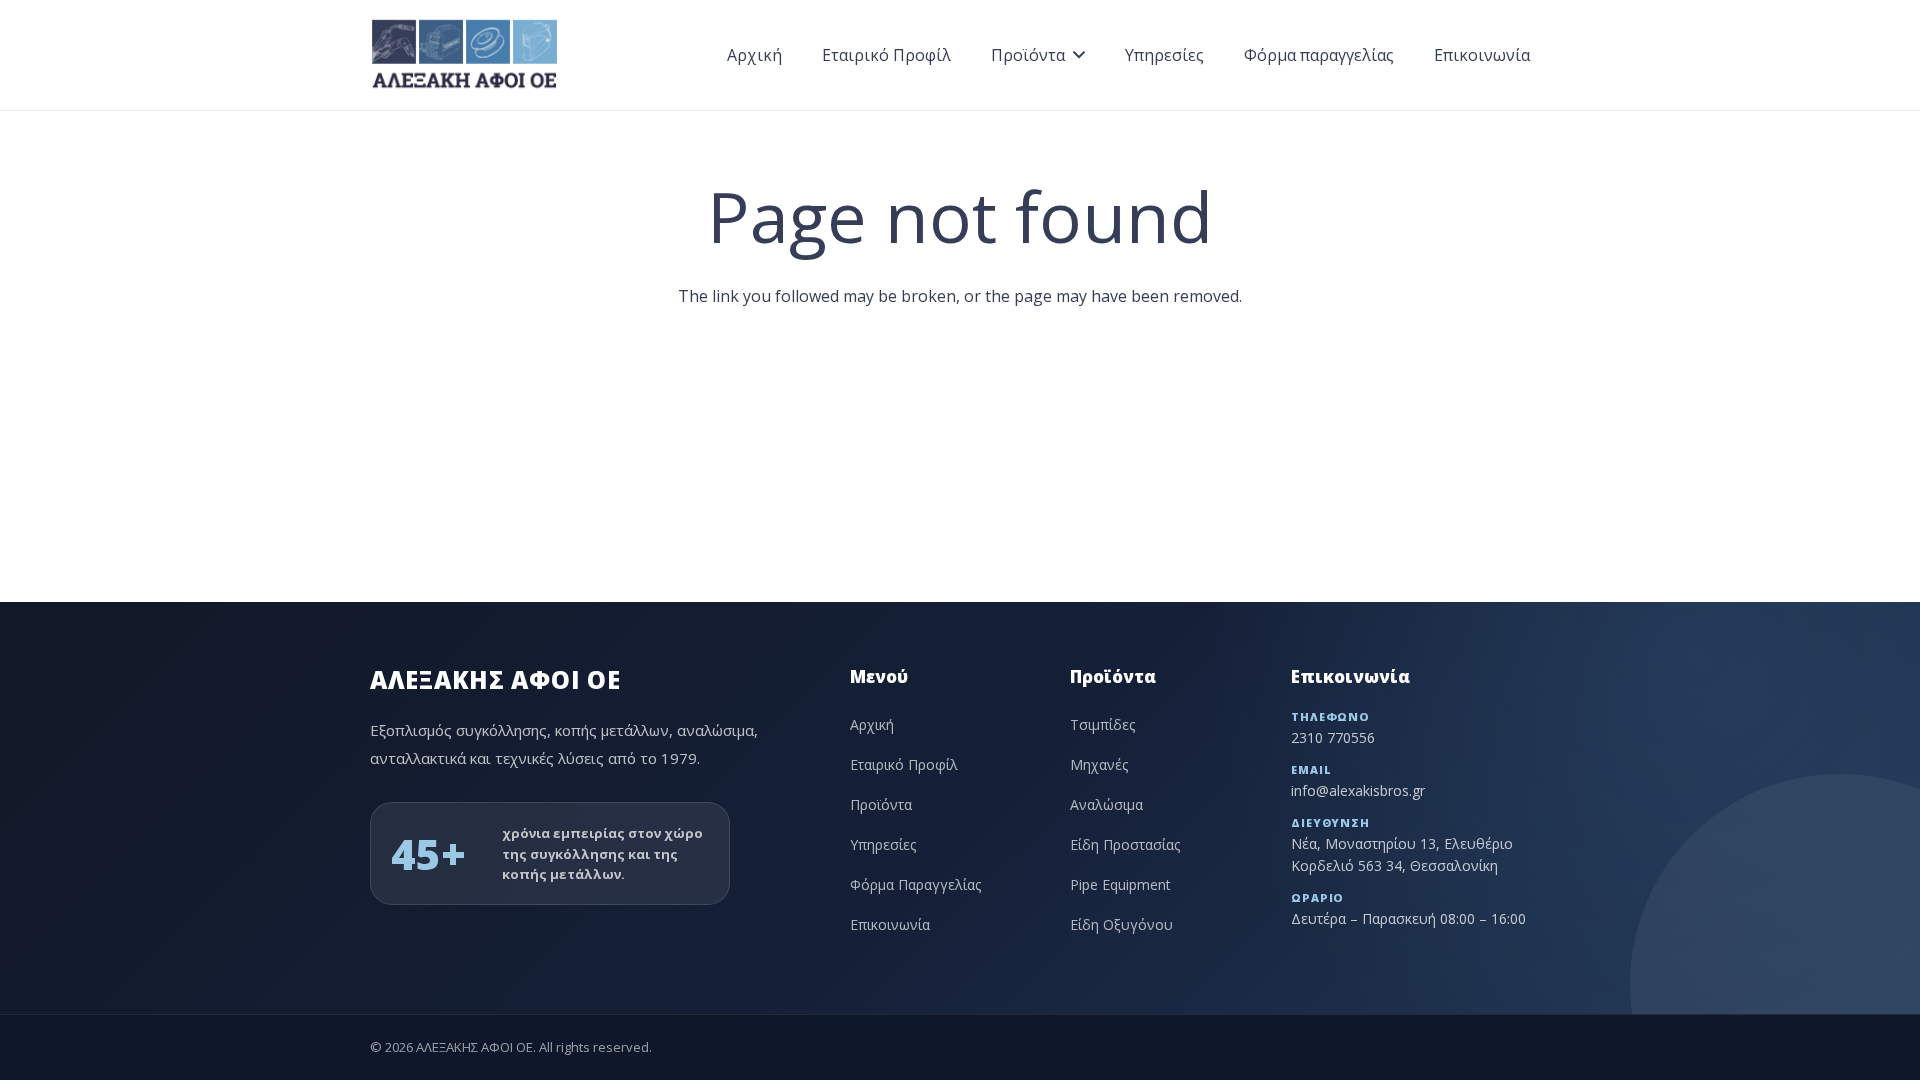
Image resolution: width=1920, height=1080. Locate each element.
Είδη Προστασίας (1125, 844)
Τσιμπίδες (1102, 724)
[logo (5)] (464, 55)
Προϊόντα (881, 804)
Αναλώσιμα (1106, 804)
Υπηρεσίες (883, 844)
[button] (1079, 54)
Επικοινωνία (890, 924)
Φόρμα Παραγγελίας (915, 884)
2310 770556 (1333, 737)
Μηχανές (1099, 764)
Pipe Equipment (1120, 884)
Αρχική (872, 724)
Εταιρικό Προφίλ (904, 764)
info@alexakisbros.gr (1358, 790)
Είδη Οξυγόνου (1121, 924)
